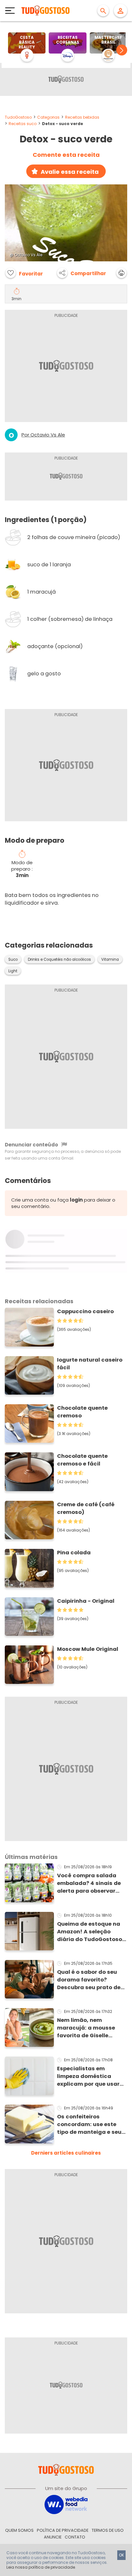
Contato (75, 2537)
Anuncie (53, 2537)
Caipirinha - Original (86, 1601)
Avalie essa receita (70, 172)
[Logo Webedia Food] (66, 2504)
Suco (13, 959)
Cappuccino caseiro (85, 1311)
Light (13, 971)
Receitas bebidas (82, 117)
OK (121, 2555)
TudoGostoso (18, 117)
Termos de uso (108, 2530)
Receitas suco (23, 124)
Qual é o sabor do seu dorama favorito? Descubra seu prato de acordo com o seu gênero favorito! (89, 1980)
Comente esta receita (66, 155)
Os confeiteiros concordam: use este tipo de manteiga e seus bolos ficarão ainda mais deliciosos (91, 2124)
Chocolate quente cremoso (82, 1412)
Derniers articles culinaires (66, 2153)
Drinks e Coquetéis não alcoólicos (59, 959)
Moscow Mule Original (88, 1649)
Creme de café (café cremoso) (86, 1508)
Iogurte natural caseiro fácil (90, 1364)
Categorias (48, 117)
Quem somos (19, 2530)
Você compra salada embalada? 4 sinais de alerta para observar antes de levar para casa (89, 1883)
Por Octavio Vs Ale (43, 435)
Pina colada (74, 1553)
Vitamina (110, 959)
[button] (122, 50)
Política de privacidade (63, 2530)
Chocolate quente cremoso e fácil (82, 1460)
